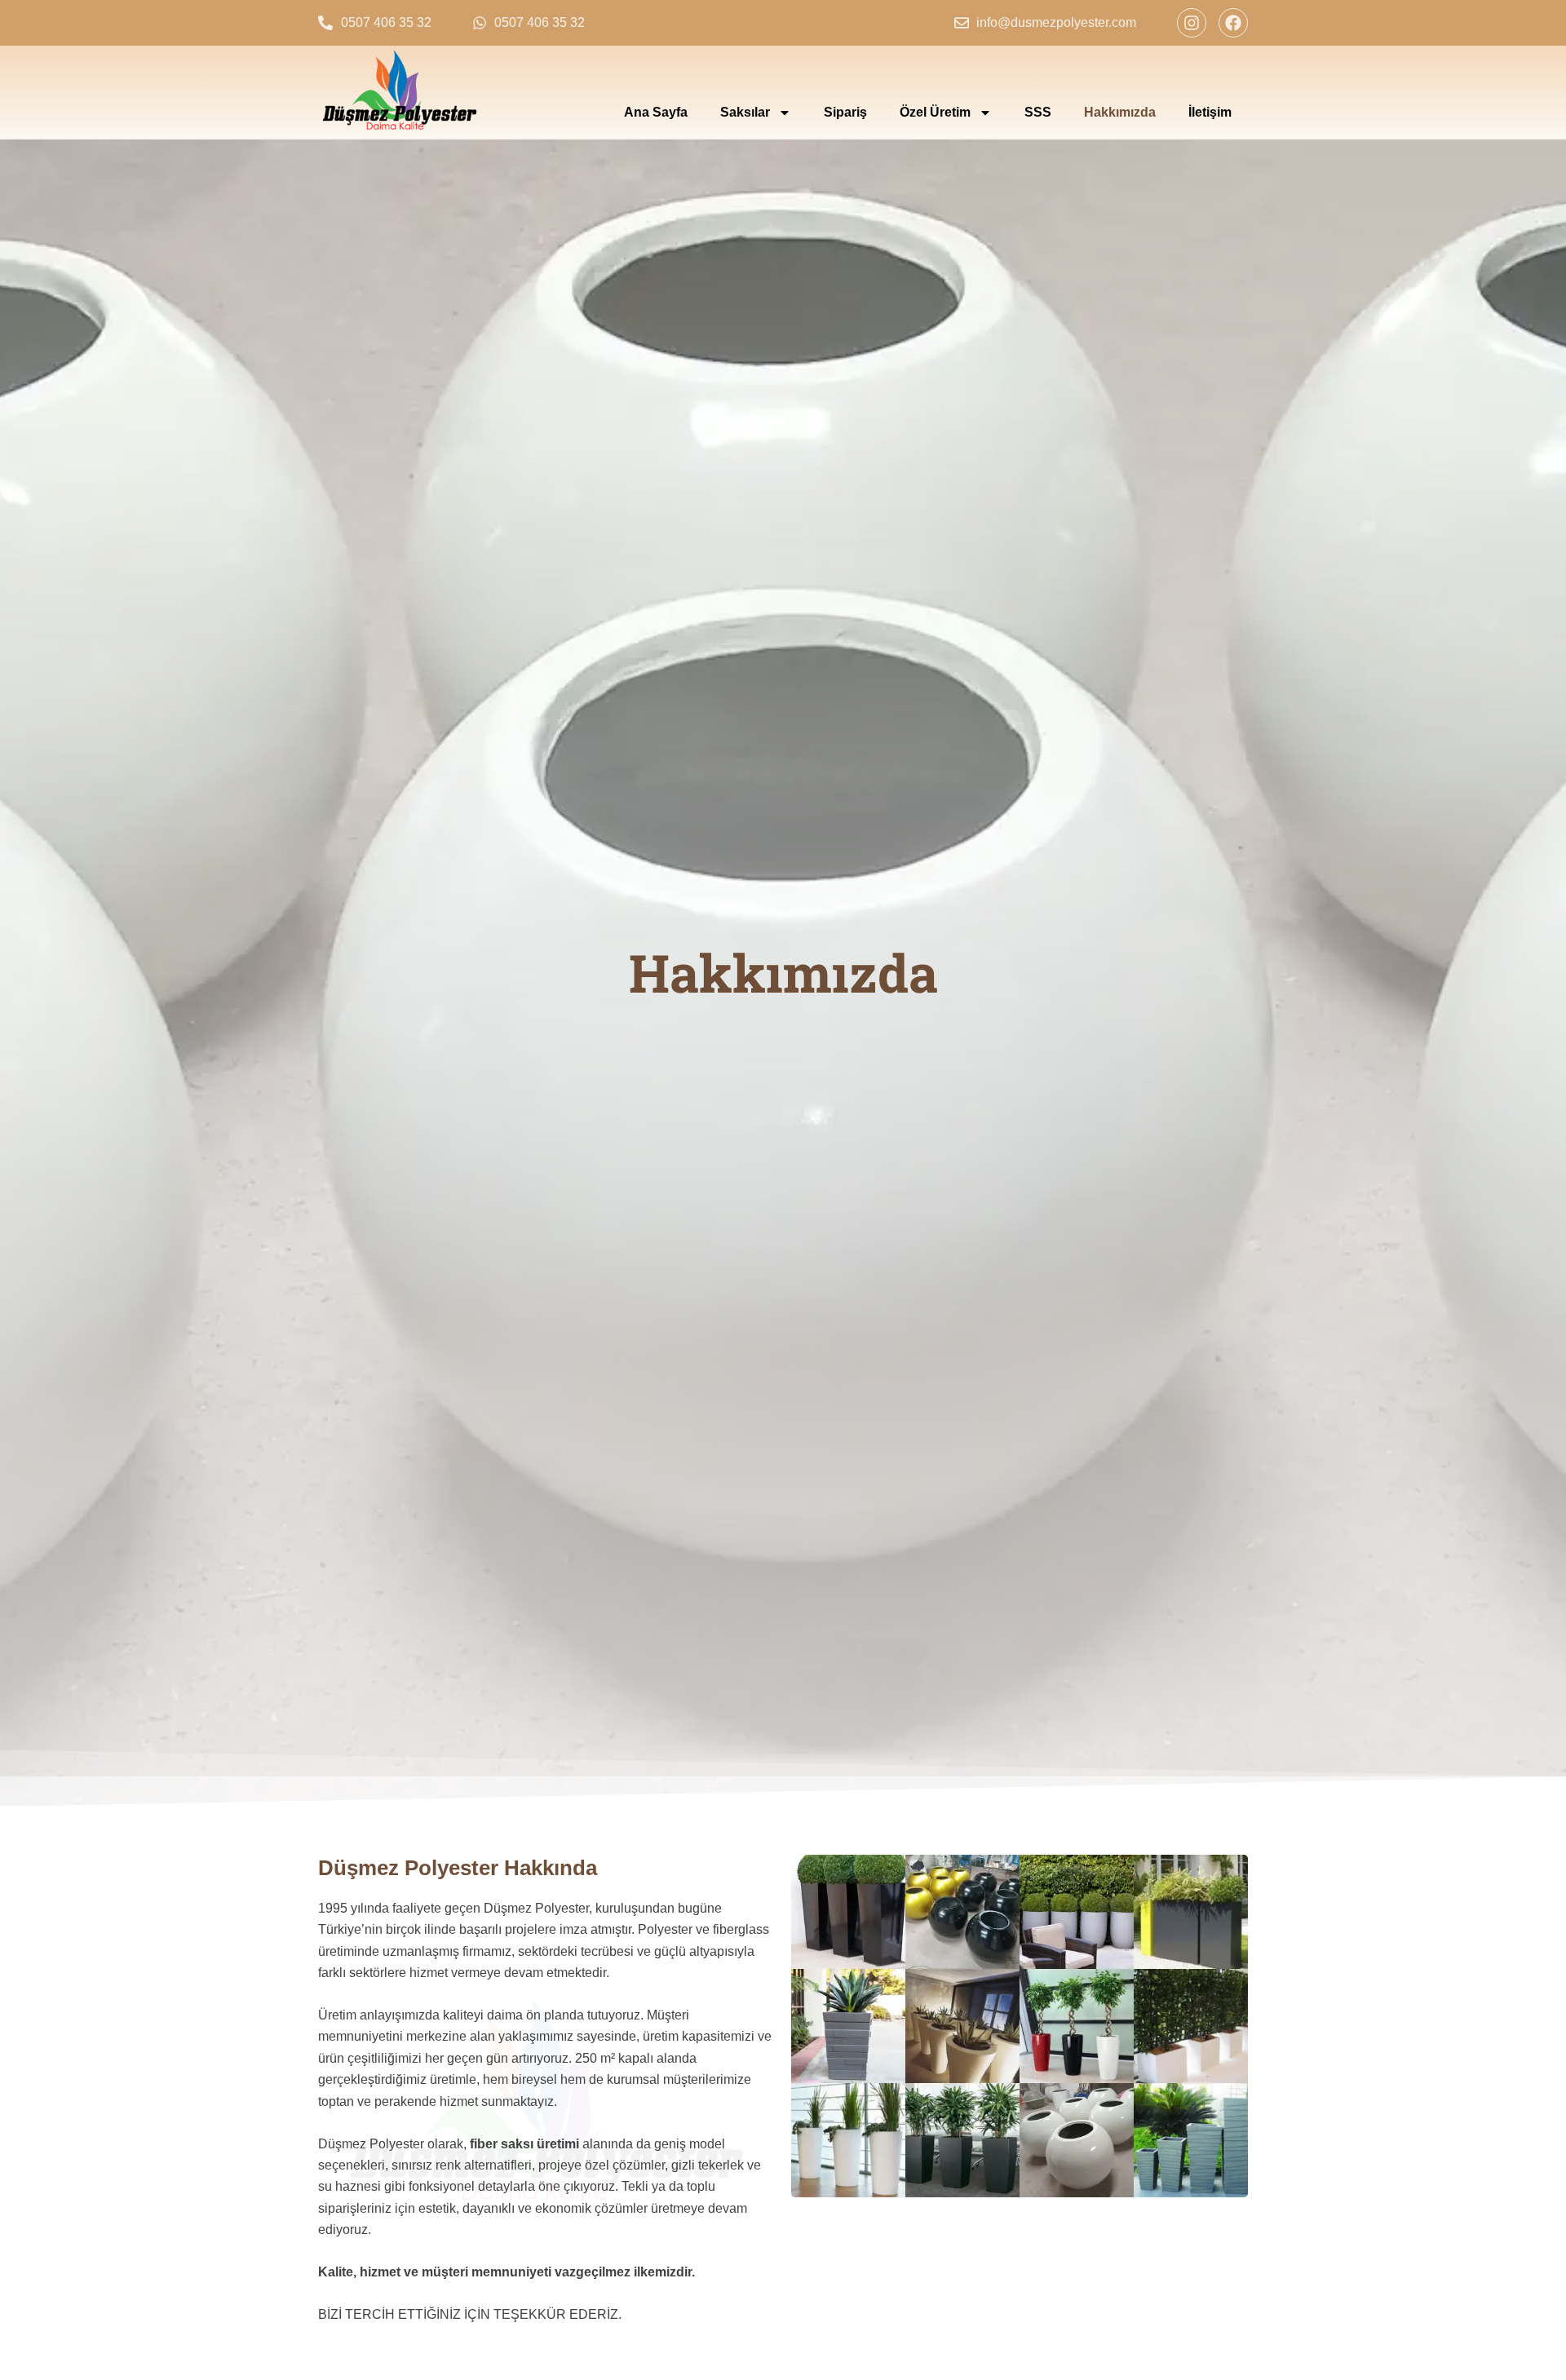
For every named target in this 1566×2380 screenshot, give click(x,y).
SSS (1038, 112)
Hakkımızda (1120, 112)
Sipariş (845, 112)
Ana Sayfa (656, 112)
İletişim (1210, 112)
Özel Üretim (935, 112)
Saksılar (745, 112)
